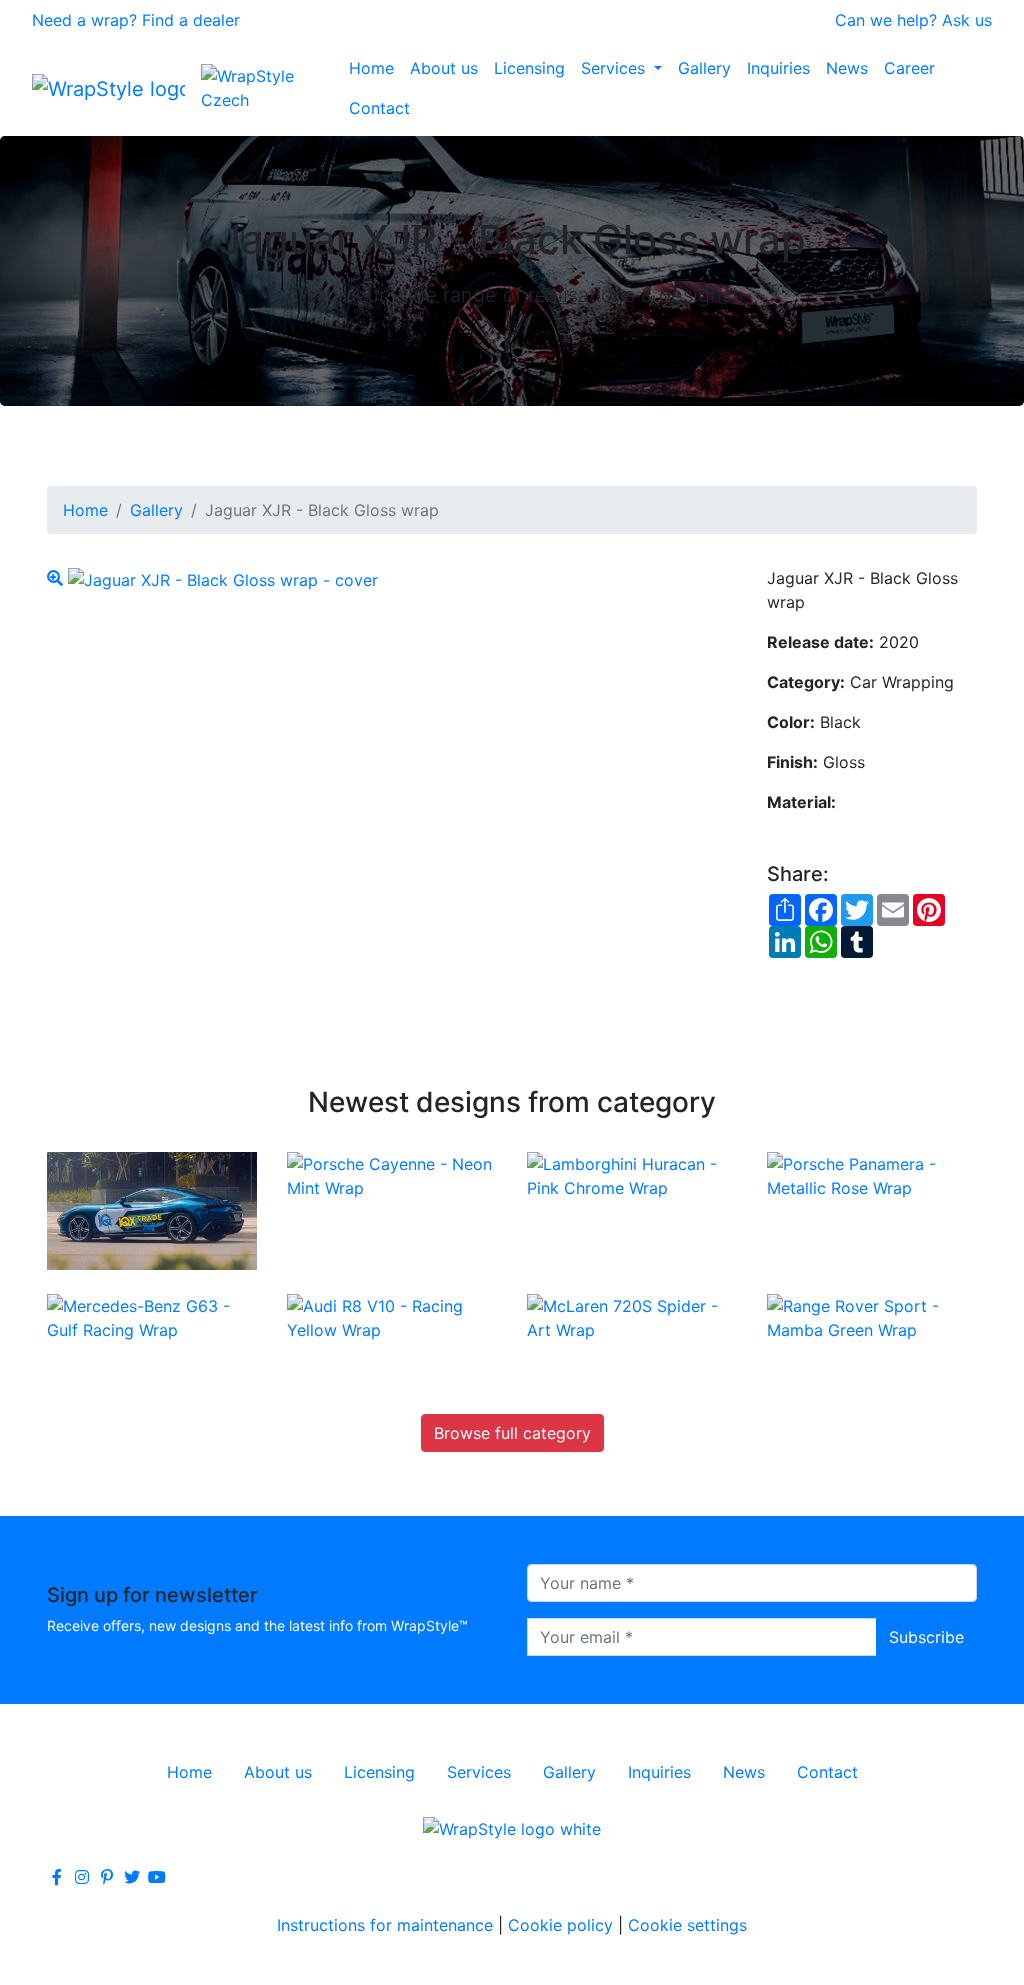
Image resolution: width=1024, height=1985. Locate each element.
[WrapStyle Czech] (271, 88)
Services (615, 68)
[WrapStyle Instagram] (82, 1877)
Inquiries (778, 68)
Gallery (704, 68)
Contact (379, 108)
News (847, 68)
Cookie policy (560, 1925)
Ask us (967, 20)
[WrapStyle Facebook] (57, 1877)
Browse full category (512, 1433)
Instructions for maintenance (385, 1925)
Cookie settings (687, 1925)
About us (444, 68)
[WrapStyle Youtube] (157, 1877)
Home (371, 68)
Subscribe (926, 1637)
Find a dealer (191, 20)
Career (909, 68)
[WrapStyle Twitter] (132, 1877)
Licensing (529, 68)
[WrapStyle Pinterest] (107, 1877)
